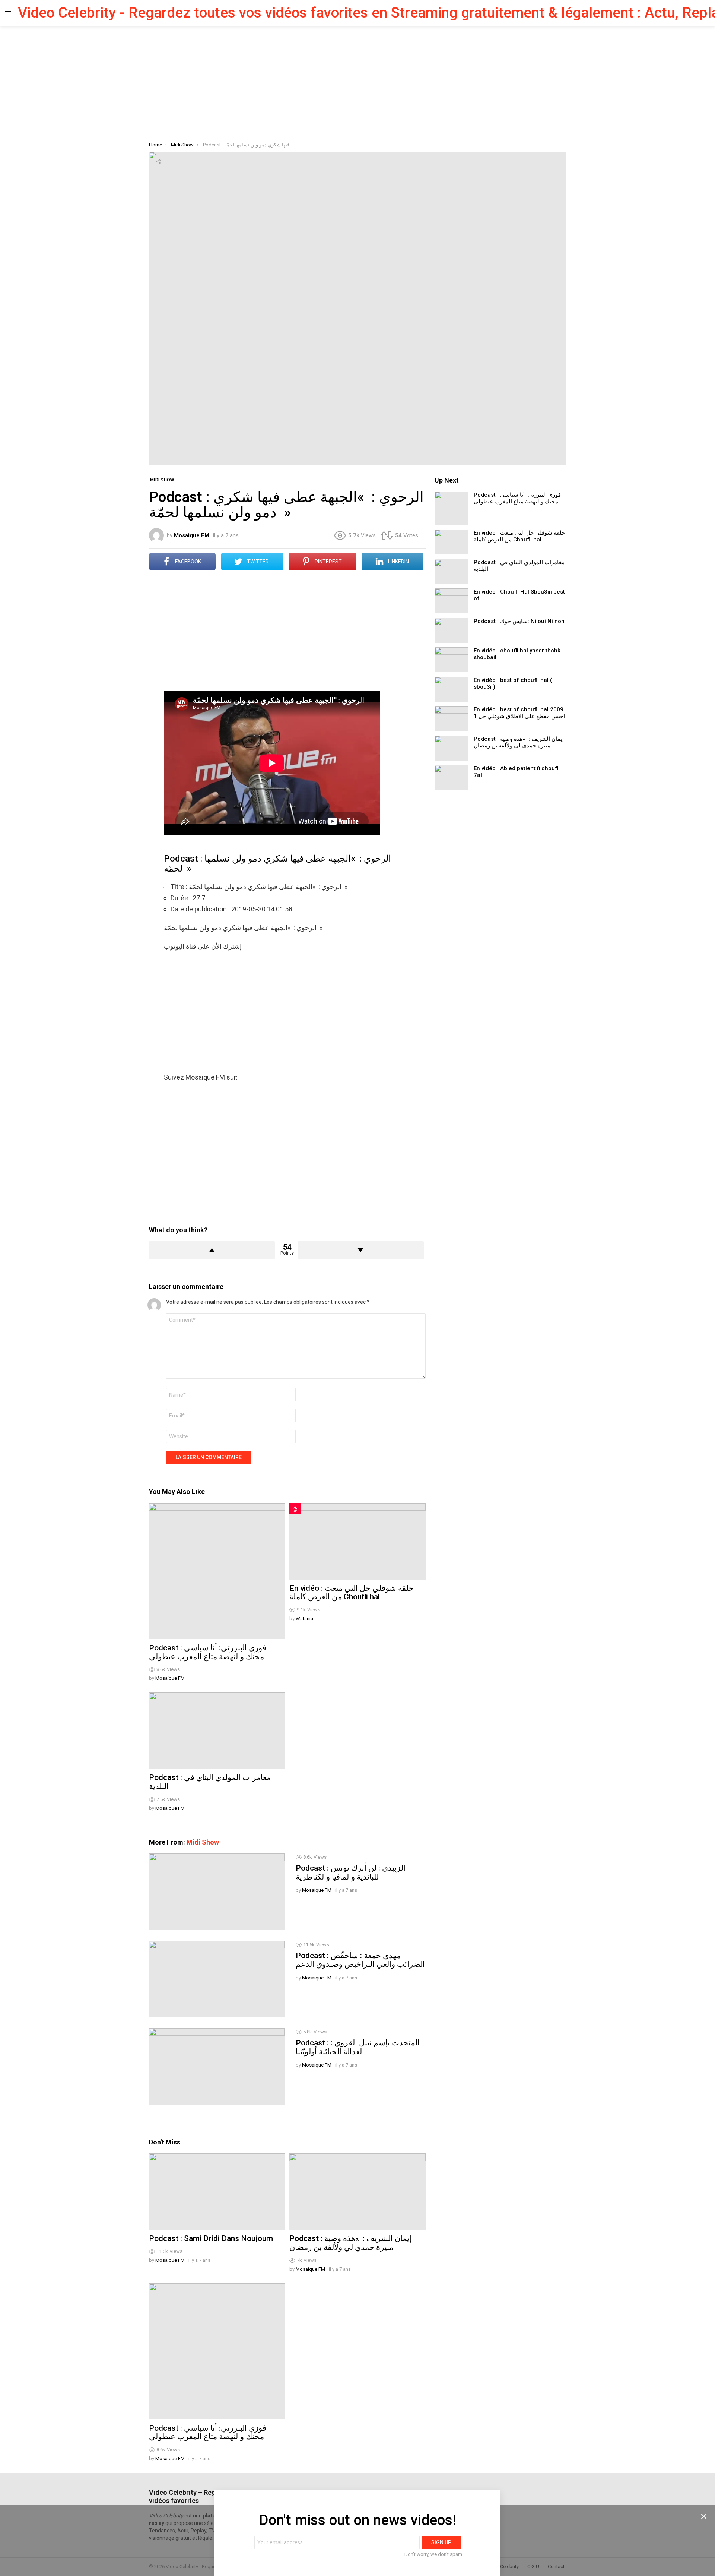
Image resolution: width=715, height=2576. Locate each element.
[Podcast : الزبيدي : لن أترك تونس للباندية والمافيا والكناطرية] (217, 1891)
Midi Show (203, 1842)
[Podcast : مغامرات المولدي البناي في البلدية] (217, 1731)
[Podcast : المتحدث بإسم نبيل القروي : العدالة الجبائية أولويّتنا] (217, 2066)
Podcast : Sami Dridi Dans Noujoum (211, 2238)
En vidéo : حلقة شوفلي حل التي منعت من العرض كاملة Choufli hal (352, 1593)
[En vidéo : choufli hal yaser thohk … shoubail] (451, 660)
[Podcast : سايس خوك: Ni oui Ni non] (451, 630)
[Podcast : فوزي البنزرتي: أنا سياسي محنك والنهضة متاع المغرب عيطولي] (217, 1571)
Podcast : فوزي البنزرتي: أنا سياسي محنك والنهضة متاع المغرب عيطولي (208, 1652)
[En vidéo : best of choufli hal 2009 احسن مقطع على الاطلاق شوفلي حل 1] (451, 719)
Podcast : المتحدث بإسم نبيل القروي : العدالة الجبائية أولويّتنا (358, 2047)
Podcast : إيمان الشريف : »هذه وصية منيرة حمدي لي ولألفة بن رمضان (350, 2243)
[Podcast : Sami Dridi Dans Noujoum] (217, 2192)
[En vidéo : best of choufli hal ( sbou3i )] (451, 689)
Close (704, 2516)
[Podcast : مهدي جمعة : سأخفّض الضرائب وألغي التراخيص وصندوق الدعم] (217, 1979)
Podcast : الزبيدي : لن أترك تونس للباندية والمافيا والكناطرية (351, 1872)
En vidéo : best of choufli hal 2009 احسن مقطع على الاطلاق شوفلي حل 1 (519, 713)
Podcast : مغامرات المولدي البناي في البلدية (210, 1782)
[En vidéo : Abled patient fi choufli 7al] (451, 777)
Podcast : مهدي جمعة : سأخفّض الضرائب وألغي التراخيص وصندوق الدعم (360, 1960)
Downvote (360, 1250)
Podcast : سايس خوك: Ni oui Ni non (519, 621)
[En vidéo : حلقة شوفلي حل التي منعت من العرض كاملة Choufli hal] (357, 1541)
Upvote (212, 1250)
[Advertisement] (357, 82)
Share (159, 161)
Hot (295, 1509)
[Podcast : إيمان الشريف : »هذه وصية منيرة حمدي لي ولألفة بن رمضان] (357, 2192)
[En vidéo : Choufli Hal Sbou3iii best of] (451, 601)
